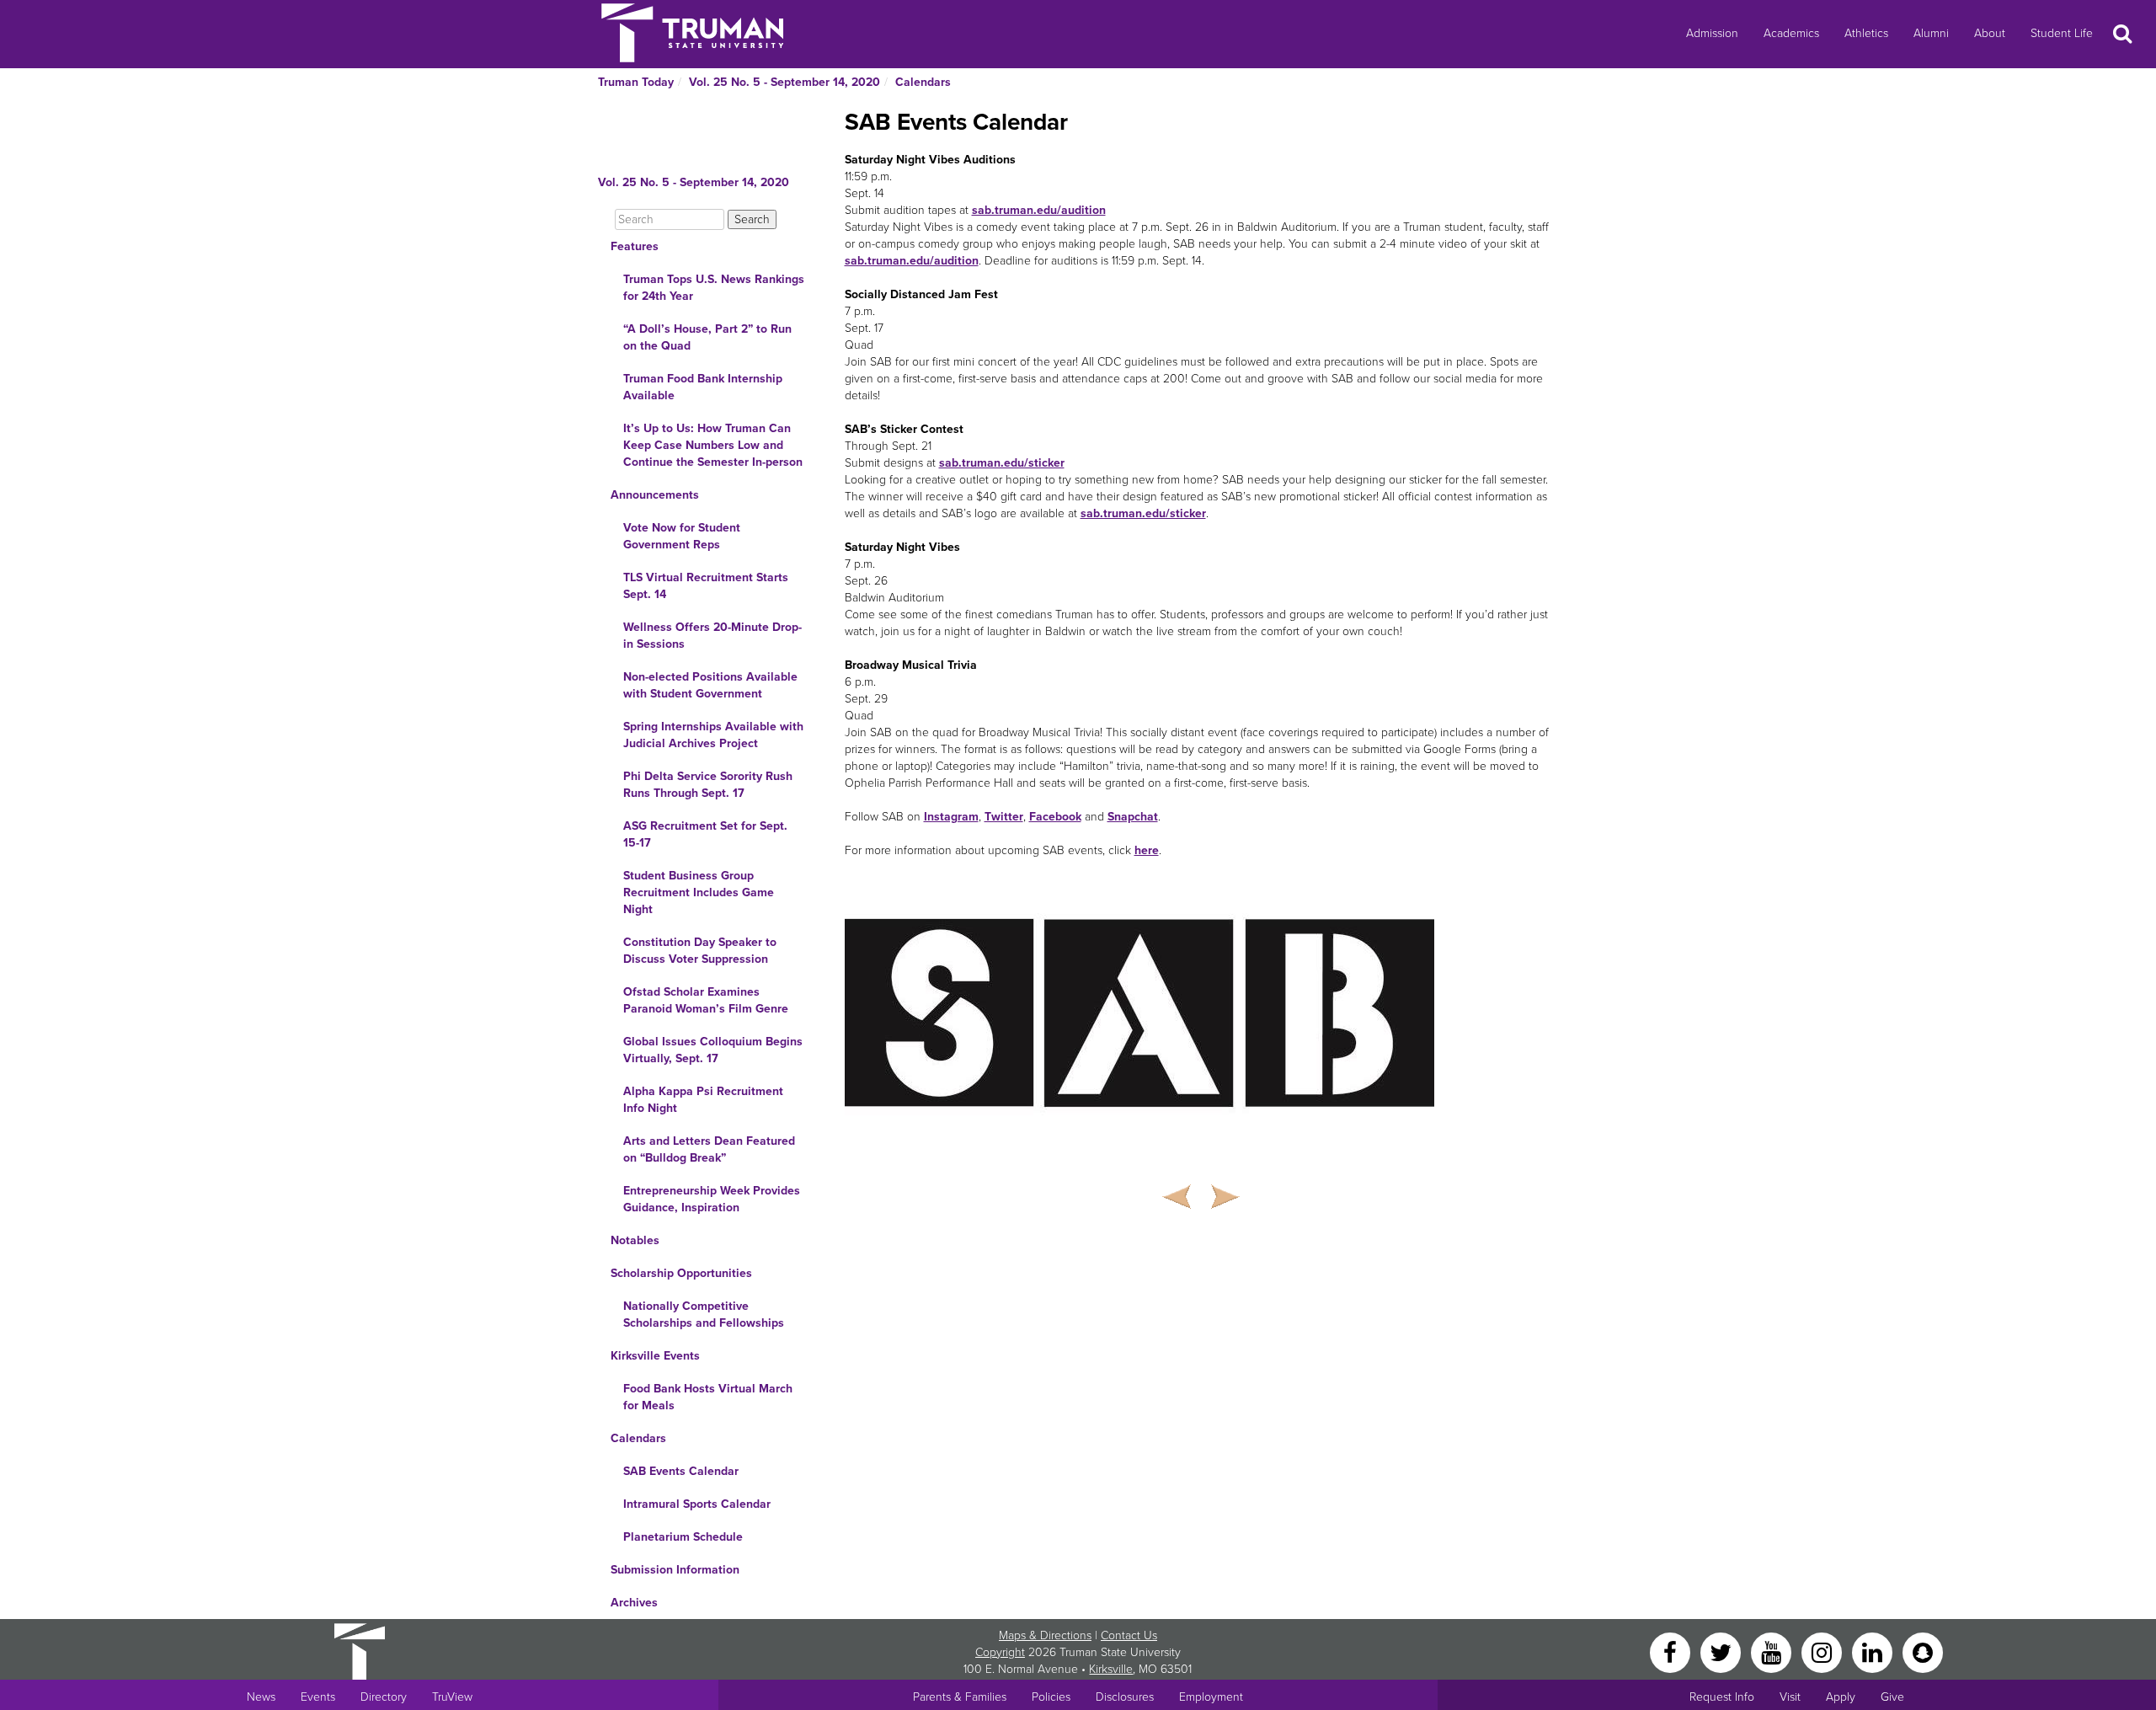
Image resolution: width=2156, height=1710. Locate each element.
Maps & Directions (1045, 1635)
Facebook (1055, 817)
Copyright (1000, 1652)
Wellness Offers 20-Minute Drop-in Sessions (712, 636)
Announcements (655, 495)
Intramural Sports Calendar (697, 1504)
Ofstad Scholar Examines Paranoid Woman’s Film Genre (706, 1000)
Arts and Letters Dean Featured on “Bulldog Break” (709, 1149)
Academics (1791, 33)
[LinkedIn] (1874, 1651)
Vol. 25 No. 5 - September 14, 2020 (784, 82)
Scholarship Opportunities (681, 1273)
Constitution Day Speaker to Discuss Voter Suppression (700, 951)
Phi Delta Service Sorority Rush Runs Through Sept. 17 (708, 785)
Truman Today (636, 82)
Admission (1712, 33)
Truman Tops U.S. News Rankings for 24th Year (714, 288)
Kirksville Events (655, 1356)
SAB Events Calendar (681, 1471)
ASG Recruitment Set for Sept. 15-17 (705, 834)
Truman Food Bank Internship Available (703, 387)
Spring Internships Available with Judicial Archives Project (713, 735)
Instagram (951, 817)
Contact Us (1129, 1635)
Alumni (1931, 33)
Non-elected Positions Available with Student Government (710, 685)
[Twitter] (1722, 1651)
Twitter (1004, 817)
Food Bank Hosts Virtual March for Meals (708, 1397)
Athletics (1866, 33)
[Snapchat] (1923, 1651)
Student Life (2062, 33)
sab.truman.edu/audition (1039, 210)
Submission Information (675, 1570)
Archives (634, 1603)
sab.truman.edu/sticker (1002, 463)
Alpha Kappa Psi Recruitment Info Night (703, 1100)
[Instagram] (1823, 1651)
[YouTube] (1773, 1651)
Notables (635, 1240)
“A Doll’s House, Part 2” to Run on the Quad (707, 337)
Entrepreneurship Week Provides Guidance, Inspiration (712, 1199)
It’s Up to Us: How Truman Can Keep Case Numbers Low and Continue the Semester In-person (713, 445)
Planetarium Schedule (683, 1537)
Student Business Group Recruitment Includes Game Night (699, 892)
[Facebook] (1672, 1651)
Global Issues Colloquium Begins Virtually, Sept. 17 (713, 1050)
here (1147, 850)
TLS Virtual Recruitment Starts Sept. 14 (706, 586)
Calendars (923, 82)
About (1990, 33)
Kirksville (1111, 1669)
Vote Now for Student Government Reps (682, 536)
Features (635, 246)
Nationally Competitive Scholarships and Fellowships (704, 1315)
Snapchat (1133, 817)
